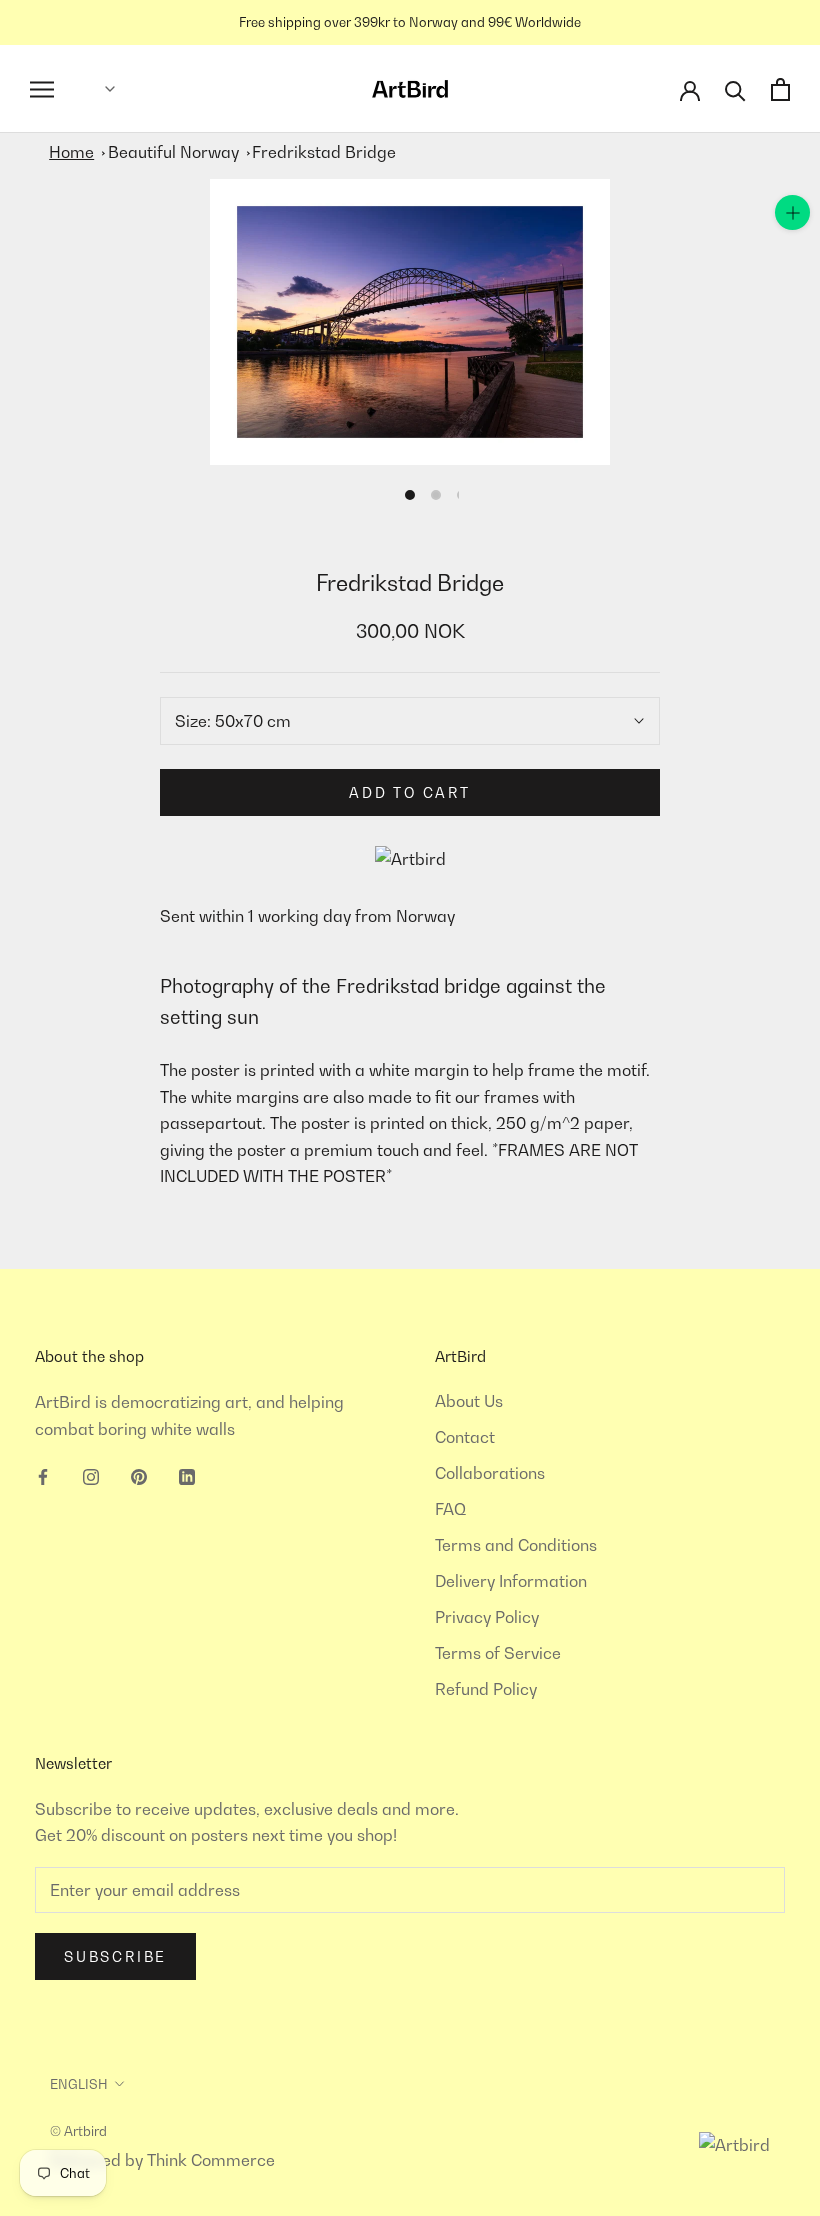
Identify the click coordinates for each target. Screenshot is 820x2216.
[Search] (735, 89)
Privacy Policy (487, 1617)
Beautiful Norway (173, 152)
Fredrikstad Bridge (324, 152)
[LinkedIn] (187, 1475)
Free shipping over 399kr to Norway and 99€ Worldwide (410, 22)
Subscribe (115, 1956)
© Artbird (78, 2131)
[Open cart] (780, 89)
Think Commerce (211, 2160)
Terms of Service (498, 1653)
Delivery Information (511, 1581)
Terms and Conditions (516, 1545)
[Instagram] (91, 1475)
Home (71, 152)
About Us (469, 1401)
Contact (465, 1437)
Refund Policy (486, 1689)
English (79, 2084)
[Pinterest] (139, 1475)
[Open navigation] (42, 89)
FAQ (450, 1509)
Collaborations (490, 1473)
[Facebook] (43, 1475)
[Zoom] (792, 212)
